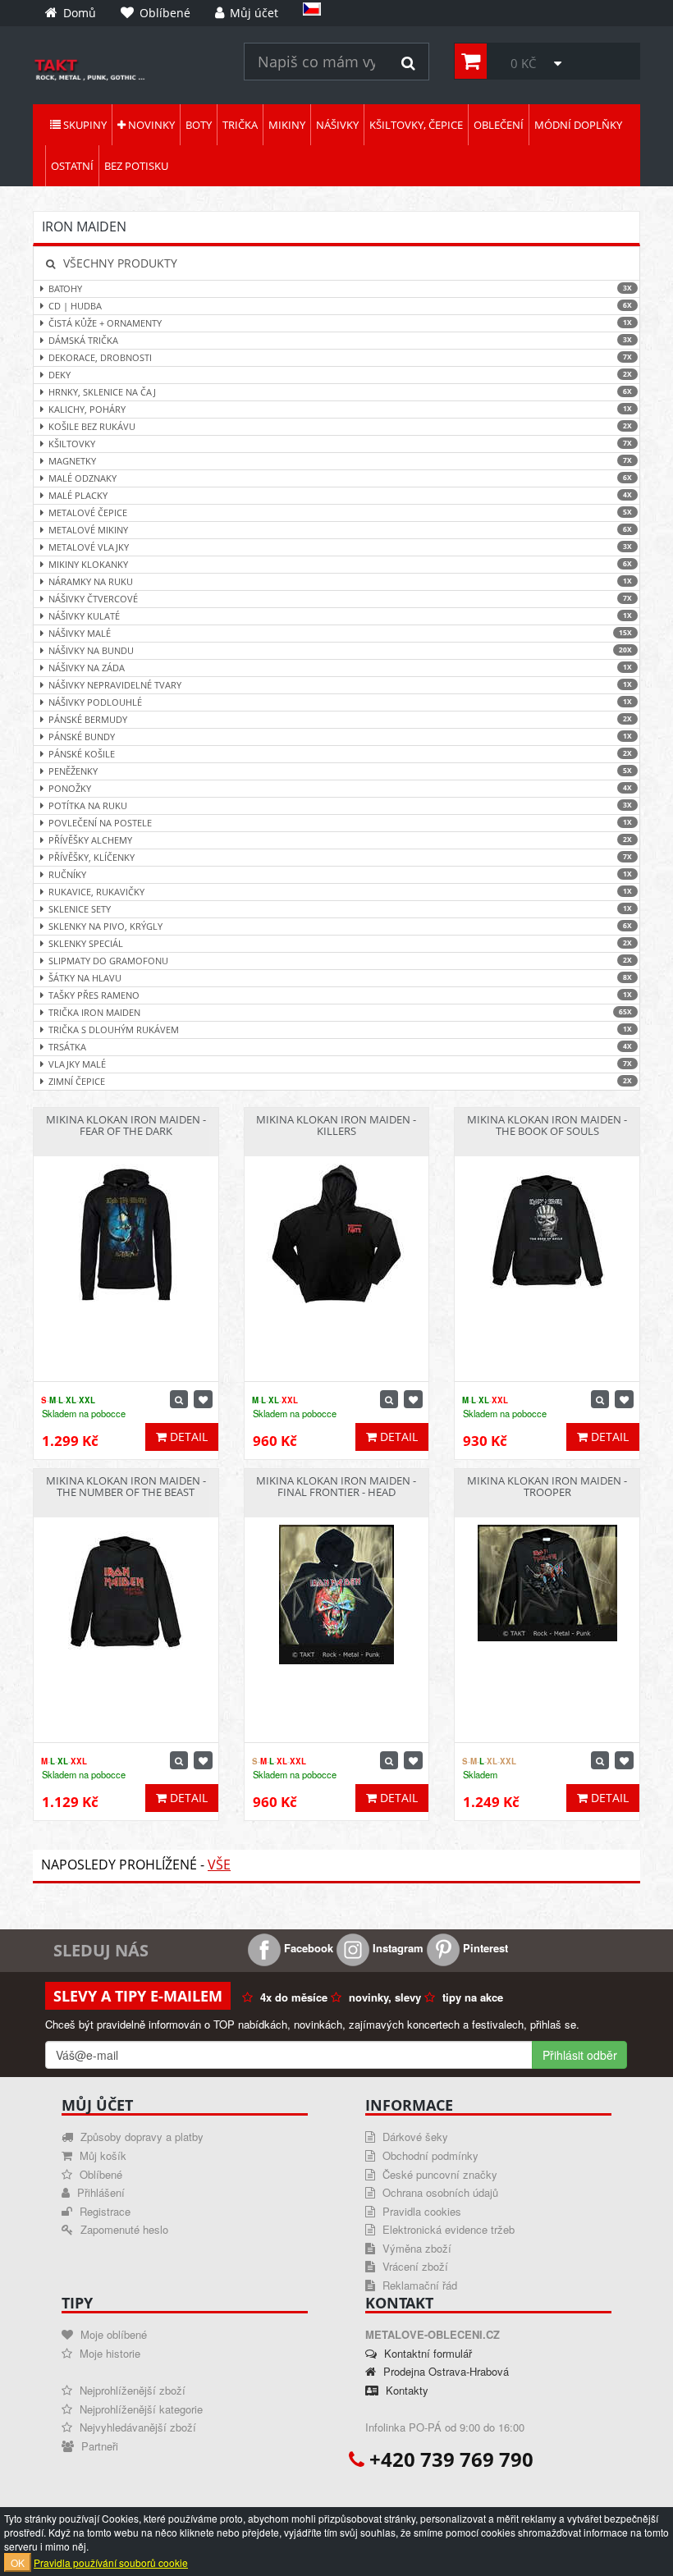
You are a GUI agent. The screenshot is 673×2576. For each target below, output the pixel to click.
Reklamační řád (418, 2285)
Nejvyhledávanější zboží (136, 2427)
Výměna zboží (415, 2248)
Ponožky (340, 788)
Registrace (103, 2211)
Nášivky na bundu (340, 650)
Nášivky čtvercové (340, 599)
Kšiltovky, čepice (416, 125)
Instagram (396, 1948)
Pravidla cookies (420, 2211)
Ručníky (340, 874)
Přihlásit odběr (580, 2055)
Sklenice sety (340, 909)
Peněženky (340, 771)
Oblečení (499, 125)
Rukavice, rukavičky (340, 892)
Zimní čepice (340, 1081)
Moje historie (108, 2353)
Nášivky (337, 125)
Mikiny (287, 125)
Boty (199, 125)
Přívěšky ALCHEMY (340, 840)
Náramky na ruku (340, 581)
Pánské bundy (340, 737)
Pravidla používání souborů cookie (111, 2562)
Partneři (98, 2446)
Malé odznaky (340, 478)
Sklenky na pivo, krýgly (340, 926)
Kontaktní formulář (426, 2353)
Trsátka (340, 1047)
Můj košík (101, 2155)
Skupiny (84, 125)
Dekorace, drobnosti (340, 357)
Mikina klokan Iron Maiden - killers (336, 1125)
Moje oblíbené (112, 2334)
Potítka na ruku (340, 805)
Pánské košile (340, 754)
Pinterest (484, 1948)
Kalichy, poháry (340, 409)
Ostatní (72, 166)
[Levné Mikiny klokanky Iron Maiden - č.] (126, 69)
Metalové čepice (340, 512)
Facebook (307, 1948)
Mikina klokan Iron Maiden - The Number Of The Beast (126, 1486)
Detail (187, 1437)
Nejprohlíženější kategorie (140, 2409)
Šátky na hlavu (340, 978)
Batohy (340, 288)
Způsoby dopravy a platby (140, 2137)
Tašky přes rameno (340, 995)
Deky (340, 375)
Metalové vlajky (340, 547)
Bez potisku (136, 166)
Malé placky (340, 495)
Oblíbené (99, 2174)
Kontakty (405, 2390)
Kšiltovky (340, 444)
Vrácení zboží (414, 2266)
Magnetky (340, 461)
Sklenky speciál (340, 943)
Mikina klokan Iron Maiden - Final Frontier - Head (336, 1486)
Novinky (150, 125)
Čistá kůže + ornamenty (340, 323)
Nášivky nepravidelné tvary (340, 685)
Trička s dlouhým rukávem (340, 1029)
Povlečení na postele (340, 823)
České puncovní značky (438, 2174)
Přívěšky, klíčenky (340, 857)
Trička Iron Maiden (340, 1012)
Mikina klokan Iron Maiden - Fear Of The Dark (126, 1125)
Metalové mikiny (340, 530)
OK (18, 2562)
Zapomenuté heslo (123, 2229)
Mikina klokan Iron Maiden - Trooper (547, 1486)
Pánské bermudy (340, 719)
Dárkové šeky (414, 2137)
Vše (219, 1865)
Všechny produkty (119, 263)
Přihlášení (99, 2192)
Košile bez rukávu (340, 426)
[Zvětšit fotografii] (179, 1399)
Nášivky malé (340, 633)
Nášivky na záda (340, 668)
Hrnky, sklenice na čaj (340, 392)
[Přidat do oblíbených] (203, 1399)
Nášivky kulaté (340, 616)
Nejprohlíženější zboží (131, 2390)
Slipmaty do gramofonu (340, 961)
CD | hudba (340, 306)
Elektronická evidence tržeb (447, 2229)
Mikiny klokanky (340, 564)
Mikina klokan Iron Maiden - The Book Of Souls (547, 1125)
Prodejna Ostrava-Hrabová (444, 2371)
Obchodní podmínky (429, 2155)
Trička (240, 125)
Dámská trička (340, 340)
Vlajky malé (340, 1064)
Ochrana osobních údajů (439, 2192)
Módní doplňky (578, 125)
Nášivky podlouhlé (340, 702)
